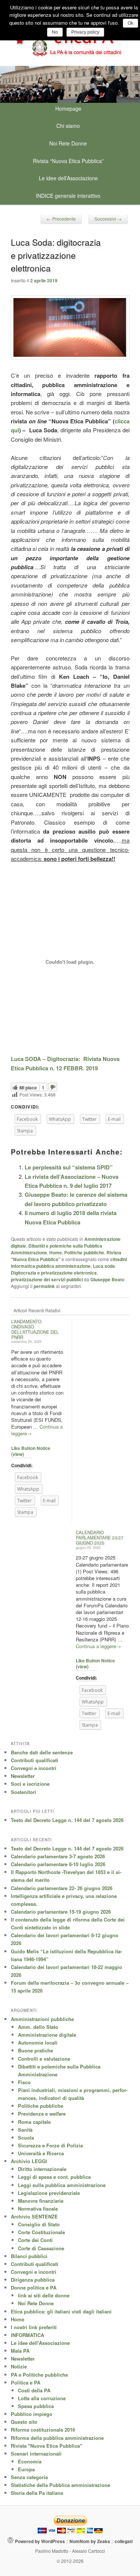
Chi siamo (68, 126)
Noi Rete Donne (68, 143)
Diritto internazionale (42, 2169)
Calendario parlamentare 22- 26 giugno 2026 (62, 1888)
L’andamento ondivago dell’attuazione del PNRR (35, 1329)
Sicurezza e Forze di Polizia (50, 2145)
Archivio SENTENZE (34, 2216)
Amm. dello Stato (38, 2027)
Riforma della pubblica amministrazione (57, 2438)
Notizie (19, 2366)
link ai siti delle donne (44, 2295)
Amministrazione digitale (47, 2035)
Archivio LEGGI (29, 2161)
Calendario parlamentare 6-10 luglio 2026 (58, 1864)
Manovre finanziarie (41, 2201)
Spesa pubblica (36, 2406)
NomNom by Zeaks (90, 2541)
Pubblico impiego (32, 2414)
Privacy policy (85, 32)
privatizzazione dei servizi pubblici (47, 1279)
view (18, 1454)
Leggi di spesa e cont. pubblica (54, 2177)
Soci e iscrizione (30, 1784)
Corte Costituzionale (41, 2232)
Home (56, 1252)
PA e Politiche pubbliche (39, 2375)
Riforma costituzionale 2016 (43, 2430)
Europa (26, 2469)
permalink (44, 1286)
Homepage (68, 108)
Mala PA (20, 2351)
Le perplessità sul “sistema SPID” (69, 1167)
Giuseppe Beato (108, 1279)
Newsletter (23, 1776)
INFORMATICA (27, 2335)
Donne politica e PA (34, 2287)
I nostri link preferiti (34, 2327)
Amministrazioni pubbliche (42, 2019)
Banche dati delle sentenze (42, 1752)
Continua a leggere (98, 1646)
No (55, 32)
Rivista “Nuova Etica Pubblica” (68, 161)
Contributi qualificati (35, 1760)
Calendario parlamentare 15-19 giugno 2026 (61, 1912)
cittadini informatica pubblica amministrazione (69, 1263)
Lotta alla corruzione (42, 2398)
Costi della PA (34, 2390)
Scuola (26, 2138)
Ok (130, 23)
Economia (30, 2461)
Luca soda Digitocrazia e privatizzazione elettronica (63, 1269)
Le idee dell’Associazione (68, 178)
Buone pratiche (35, 2050)
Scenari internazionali (36, 2454)
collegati (124, 2541)
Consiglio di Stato (39, 2224)
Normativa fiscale (38, 2209)
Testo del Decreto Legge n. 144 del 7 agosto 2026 (67, 1820)
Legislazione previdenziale (49, 2193)
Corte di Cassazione (41, 2248)
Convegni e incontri (34, 1768)
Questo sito (24, 2422)
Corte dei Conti (35, 2240)
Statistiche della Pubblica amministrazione (60, 2485)
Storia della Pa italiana (37, 2493)
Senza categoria (29, 2477)
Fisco (24, 2082)
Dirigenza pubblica (33, 2280)
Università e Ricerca (41, 2153)
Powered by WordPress (40, 2541)
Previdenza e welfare (42, 2114)
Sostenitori (24, 1792)
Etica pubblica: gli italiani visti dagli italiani (61, 2311)
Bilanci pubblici (29, 2256)
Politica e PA (26, 2382)
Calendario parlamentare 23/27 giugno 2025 (100, 1537)
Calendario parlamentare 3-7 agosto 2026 (58, 1856)
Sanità (25, 2130)
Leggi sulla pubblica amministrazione (62, 2185)
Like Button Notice (31, 1448)
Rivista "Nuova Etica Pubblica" (46, 2446)
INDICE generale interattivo (68, 196)
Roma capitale (34, 2122)
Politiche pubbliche (84, 1252)
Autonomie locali (38, 2043)
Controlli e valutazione (44, 2059)
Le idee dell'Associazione (40, 2343)
